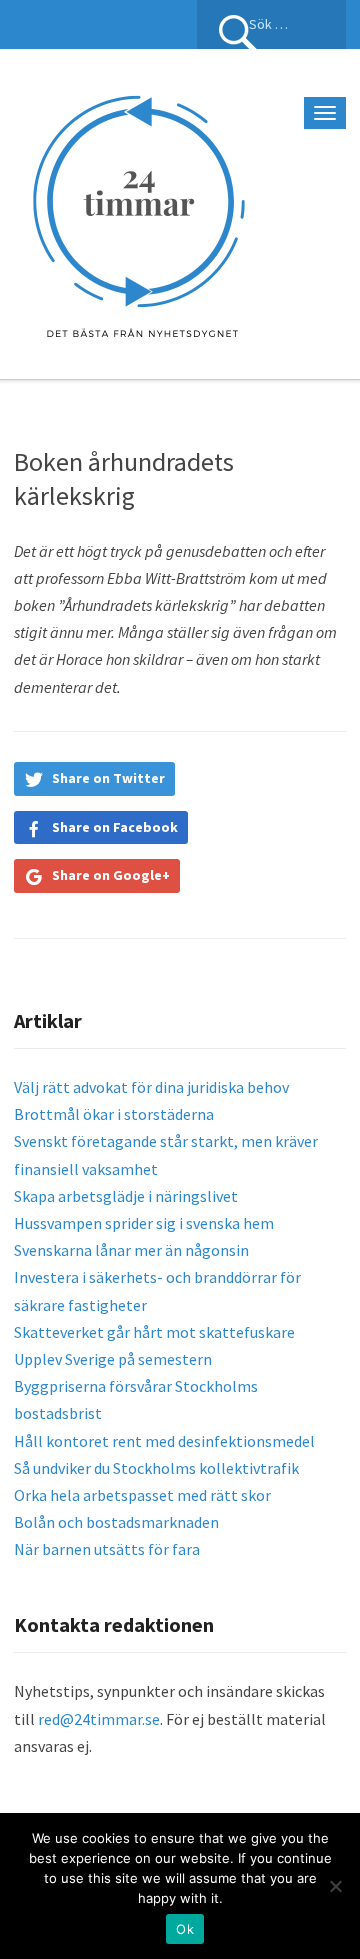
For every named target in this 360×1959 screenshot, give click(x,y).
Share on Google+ (111, 875)
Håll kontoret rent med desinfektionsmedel (164, 1441)
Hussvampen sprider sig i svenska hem (144, 1223)
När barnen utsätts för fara (107, 1549)
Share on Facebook (115, 827)
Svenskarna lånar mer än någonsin (131, 1250)
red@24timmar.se (99, 1719)
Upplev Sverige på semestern (113, 1359)
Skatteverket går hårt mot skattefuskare (154, 1332)
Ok (185, 1929)
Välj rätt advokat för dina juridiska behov (151, 1087)
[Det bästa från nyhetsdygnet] (139, 211)
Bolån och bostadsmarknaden (116, 1522)
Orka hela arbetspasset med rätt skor (142, 1495)
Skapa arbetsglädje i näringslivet (126, 1196)
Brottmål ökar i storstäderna (114, 1114)
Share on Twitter (108, 778)
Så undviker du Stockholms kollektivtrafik (156, 1468)
